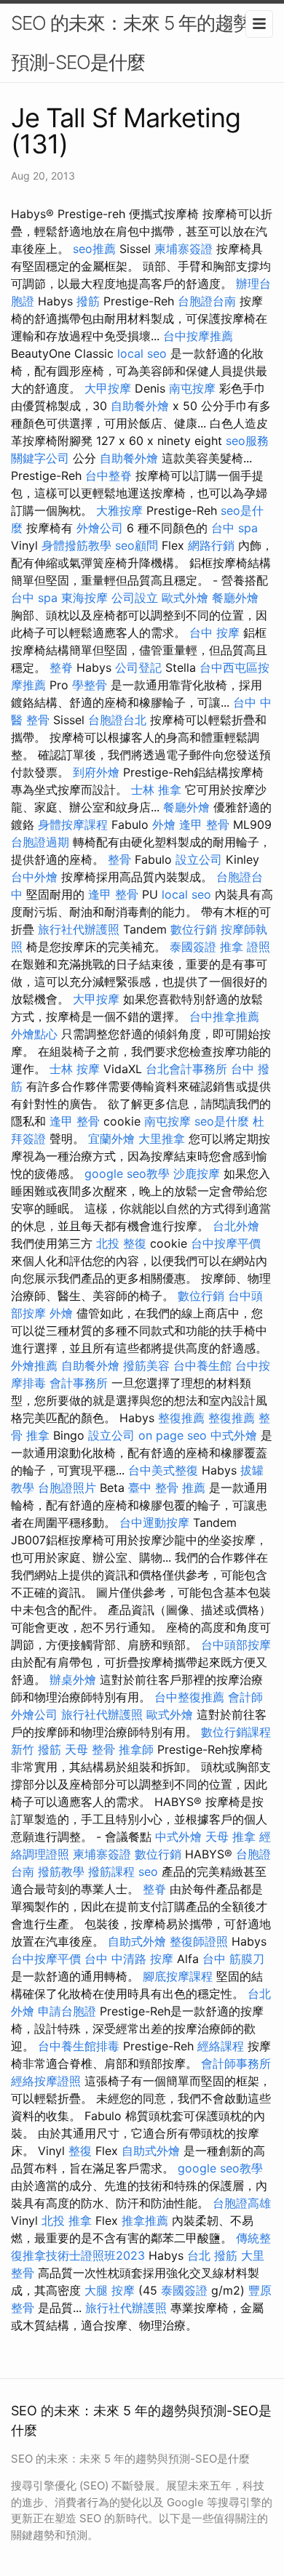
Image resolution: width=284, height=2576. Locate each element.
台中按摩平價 (226, 1243)
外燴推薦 (34, 1365)
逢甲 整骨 (204, 824)
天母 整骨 (90, 1749)
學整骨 (90, 685)
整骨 (119, 859)
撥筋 (88, 301)
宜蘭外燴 (111, 1139)
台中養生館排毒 (79, 2046)
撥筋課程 (111, 1871)
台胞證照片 (67, 1488)
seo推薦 (94, 249)
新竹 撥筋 (36, 1749)
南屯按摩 (192, 388)
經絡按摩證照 (46, 2081)
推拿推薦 (145, 2220)
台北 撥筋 (212, 2255)
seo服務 (247, 441)
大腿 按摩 (110, 2290)
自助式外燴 (137, 1941)
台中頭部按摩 (236, 1645)
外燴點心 (34, 1034)
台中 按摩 (214, 633)
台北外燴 (236, 1226)
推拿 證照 (245, 947)
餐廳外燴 (235, 598)
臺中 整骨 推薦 (167, 1488)
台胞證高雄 (242, 2203)
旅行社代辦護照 (79, 929)
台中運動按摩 (154, 1522)
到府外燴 (96, 772)
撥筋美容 (146, 1365)
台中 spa (234, 528)
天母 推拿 (230, 1837)
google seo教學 (127, 1173)
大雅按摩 (119, 510)
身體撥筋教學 (76, 545)
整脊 (61, 667)
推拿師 (136, 1749)
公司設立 (135, 598)
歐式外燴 (185, 598)
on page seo (173, 1435)
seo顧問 (137, 545)
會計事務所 (79, 1383)
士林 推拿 (156, 790)
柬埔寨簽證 (184, 249)
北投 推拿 (67, 2220)
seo (148, 1871)
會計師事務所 (236, 2063)
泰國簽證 (193, 947)
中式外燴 (234, 1435)
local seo (142, 353)
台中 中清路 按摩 (129, 1959)
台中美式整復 (163, 1470)
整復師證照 (199, 1941)
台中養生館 (202, 1365)
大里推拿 (162, 1139)
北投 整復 (121, 1243)
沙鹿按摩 (197, 1173)
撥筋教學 (61, 1871)
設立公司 (199, 859)
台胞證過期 (40, 842)
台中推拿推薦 (224, 1016)
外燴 (164, 824)
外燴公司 (100, 528)
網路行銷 (211, 545)
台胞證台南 (207, 301)
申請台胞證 (67, 2011)
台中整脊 (109, 476)
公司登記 (138, 667)
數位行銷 (194, 929)
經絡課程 (221, 2046)
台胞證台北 (117, 720)
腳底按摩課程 (178, 1976)
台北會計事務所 (186, 1069)
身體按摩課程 (73, 824)
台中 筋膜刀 (233, 1959)
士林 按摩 (75, 1069)
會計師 (245, 1697)
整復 (80, 2151)
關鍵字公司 (40, 458)
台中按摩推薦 (198, 336)
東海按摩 (84, 598)
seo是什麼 (222, 1121)
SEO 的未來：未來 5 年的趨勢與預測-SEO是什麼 (140, 43)
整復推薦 (181, 1418)
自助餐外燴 (140, 406)
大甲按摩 (108, 388)
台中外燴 (34, 877)
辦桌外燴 (73, 1680)
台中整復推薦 (189, 1697)
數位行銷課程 (236, 1732)
